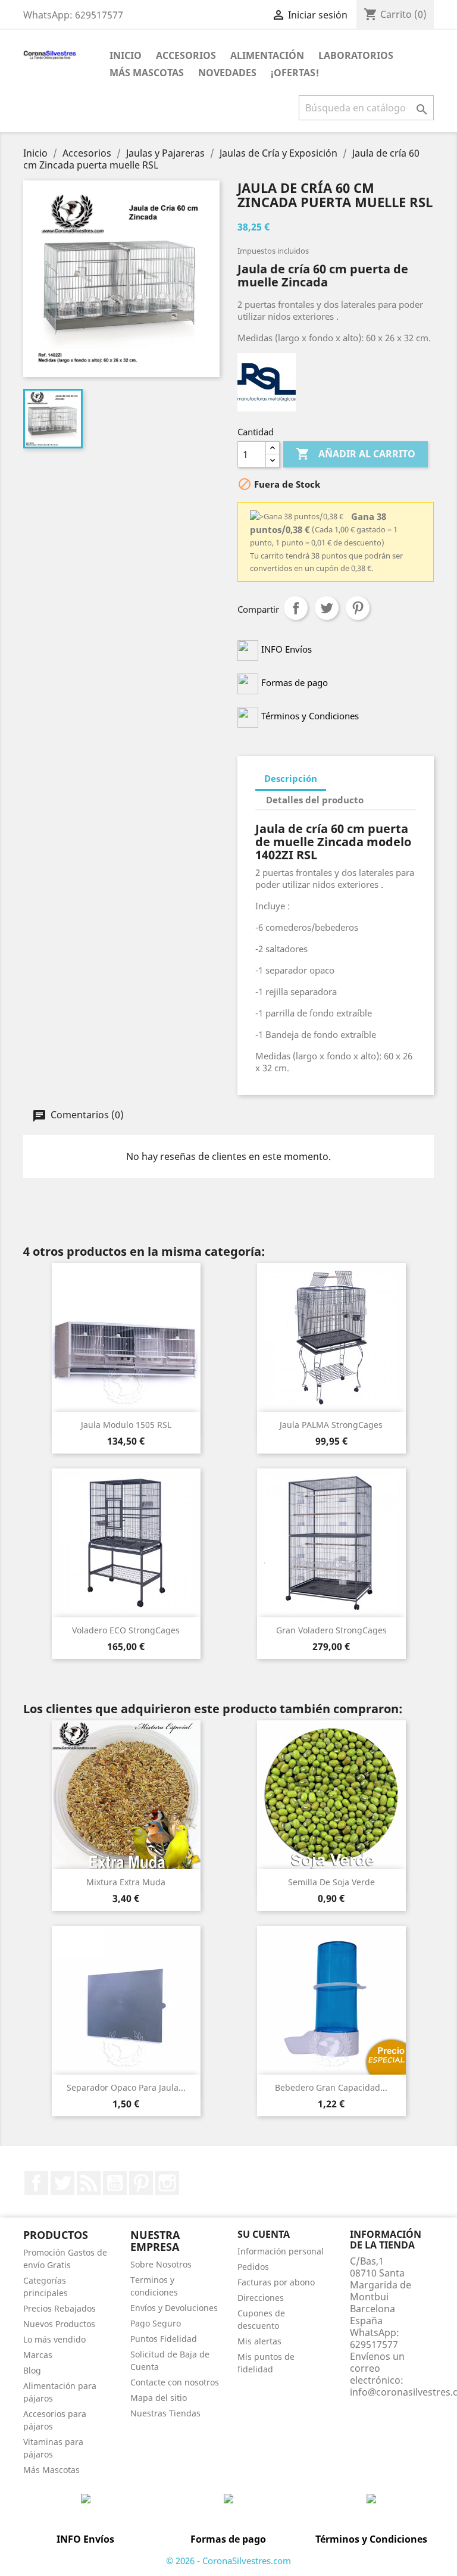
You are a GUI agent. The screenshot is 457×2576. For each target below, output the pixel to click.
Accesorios (186, 55)
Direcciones (261, 2298)
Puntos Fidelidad (164, 2339)
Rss (89, 2183)
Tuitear (327, 608)
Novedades (227, 73)
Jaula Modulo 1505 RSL (126, 1425)
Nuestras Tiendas (165, 2413)
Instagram (167, 2183)
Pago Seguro (156, 2323)
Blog (32, 2370)
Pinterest (358, 608)
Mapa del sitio (159, 2398)
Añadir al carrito (356, 454)
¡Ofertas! (295, 73)
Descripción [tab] (291, 778)
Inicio (126, 55)
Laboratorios (356, 55)
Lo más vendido (54, 2339)
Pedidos (253, 2267)
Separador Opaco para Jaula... (126, 2087)
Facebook (36, 2183)
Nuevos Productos (59, 2324)
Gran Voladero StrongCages (331, 1630)
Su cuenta (264, 2234)
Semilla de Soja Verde (331, 1882)
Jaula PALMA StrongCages (331, 1425)
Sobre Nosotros (161, 2264)
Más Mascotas (147, 73)
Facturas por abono (276, 2282)
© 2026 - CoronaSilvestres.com (228, 2561)
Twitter (62, 2183)
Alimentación (267, 55)
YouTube (115, 2183)
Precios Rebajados (60, 2308)
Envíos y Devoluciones (174, 2308)
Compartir (296, 608)
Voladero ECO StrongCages (126, 1630)
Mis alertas (259, 2341)
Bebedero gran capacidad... (331, 2087)
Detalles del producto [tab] (315, 800)
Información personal (281, 2251)
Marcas (38, 2355)
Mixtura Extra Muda (126, 1882)
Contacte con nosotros (175, 2382)
